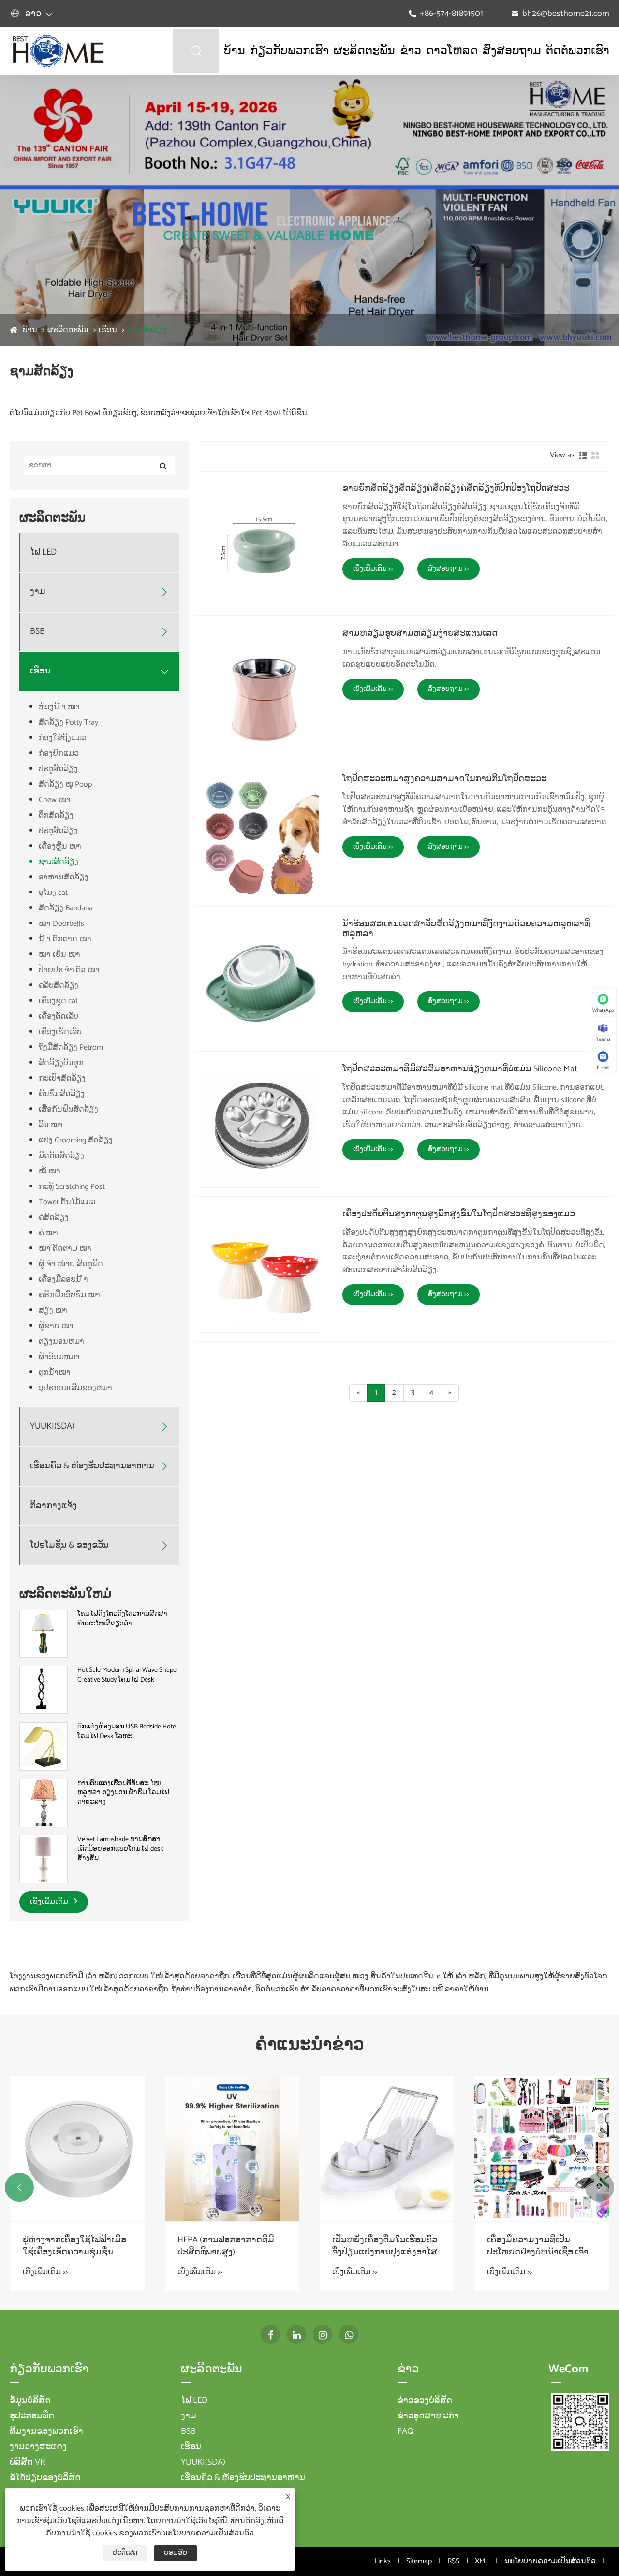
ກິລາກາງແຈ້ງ (53, 1506)
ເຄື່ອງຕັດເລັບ (59, 1017)
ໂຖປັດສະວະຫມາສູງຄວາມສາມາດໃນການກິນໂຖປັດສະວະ (444, 779)
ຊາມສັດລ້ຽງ (147, 330)
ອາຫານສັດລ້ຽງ (64, 877)
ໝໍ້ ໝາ (50, 1171)
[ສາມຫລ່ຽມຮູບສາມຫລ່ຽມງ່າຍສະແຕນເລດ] (260, 691)
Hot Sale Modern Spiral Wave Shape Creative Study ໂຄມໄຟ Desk (127, 1675)
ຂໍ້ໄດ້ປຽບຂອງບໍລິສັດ (45, 2478)
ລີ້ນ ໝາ (51, 1125)
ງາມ (38, 592)
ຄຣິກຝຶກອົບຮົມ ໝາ (69, 1295)
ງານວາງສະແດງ (38, 2447)
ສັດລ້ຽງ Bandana (66, 908)
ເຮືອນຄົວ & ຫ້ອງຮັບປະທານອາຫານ (92, 1466)
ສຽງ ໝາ (53, 1310)
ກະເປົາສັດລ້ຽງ (62, 1078)
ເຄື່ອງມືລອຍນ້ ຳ (63, 1280)
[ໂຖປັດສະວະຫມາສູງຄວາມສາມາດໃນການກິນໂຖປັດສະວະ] (260, 836)
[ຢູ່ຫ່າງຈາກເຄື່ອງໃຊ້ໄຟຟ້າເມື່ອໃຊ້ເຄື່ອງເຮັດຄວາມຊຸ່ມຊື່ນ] (77, 2149)
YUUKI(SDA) (52, 1427)
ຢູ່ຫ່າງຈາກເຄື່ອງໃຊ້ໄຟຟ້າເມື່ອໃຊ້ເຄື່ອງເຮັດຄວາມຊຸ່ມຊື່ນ (74, 2246)
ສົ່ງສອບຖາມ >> (449, 569)
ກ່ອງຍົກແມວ (59, 754)
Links (383, 2561)
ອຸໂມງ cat (53, 893)
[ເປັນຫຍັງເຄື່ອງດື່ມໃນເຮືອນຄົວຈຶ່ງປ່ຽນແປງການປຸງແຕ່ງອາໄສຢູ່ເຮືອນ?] (387, 2149)
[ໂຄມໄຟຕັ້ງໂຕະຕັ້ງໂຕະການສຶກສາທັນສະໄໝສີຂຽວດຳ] (44, 1633)
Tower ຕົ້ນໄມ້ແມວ (67, 1202)
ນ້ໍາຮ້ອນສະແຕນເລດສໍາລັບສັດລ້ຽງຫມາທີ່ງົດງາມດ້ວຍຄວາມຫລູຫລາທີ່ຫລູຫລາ (466, 929)
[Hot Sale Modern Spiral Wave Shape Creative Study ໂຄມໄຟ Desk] (44, 1690)
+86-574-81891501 (451, 14)
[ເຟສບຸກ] (270, 2334)
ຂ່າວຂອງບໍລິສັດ (425, 2400)
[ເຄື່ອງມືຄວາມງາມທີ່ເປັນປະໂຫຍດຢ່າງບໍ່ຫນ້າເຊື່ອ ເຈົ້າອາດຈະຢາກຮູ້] (542, 2149)
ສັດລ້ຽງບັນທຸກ (61, 1063)
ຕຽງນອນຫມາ (61, 1341)
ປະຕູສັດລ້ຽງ (58, 769)
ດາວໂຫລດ (452, 51)
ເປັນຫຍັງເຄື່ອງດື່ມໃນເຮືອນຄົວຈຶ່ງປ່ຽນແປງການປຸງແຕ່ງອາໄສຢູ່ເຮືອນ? (385, 2246)
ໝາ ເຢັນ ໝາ (59, 955)
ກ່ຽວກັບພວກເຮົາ (289, 51)
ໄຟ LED (43, 552)
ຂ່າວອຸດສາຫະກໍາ (428, 2416)
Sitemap (419, 2561)
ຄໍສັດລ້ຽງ (54, 1218)
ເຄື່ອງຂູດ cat (58, 1001)
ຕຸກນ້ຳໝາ (55, 1372)
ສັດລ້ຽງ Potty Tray (68, 723)
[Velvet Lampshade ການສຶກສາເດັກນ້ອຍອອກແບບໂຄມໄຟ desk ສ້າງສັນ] (44, 1859)
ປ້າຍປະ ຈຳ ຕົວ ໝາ (69, 970)
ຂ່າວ (411, 51)
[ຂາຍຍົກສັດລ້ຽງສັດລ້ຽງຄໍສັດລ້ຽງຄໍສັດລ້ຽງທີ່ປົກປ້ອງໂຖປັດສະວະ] (260, 546)
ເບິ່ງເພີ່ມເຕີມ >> (373, 569)
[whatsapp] (349, 2334)
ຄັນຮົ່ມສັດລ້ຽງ (62, 1094)
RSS (453, 2561)
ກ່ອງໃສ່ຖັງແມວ (63, 738)
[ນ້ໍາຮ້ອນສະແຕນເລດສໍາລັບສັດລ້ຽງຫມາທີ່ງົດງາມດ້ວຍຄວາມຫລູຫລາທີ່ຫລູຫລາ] (260, 981)
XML (482, 2561)
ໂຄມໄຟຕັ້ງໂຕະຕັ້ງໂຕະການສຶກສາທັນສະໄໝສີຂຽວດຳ (122, 1619)
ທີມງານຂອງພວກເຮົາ (46, 2431)
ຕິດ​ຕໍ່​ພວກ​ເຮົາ (578, 51)
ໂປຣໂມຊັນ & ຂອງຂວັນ (69, 1545)
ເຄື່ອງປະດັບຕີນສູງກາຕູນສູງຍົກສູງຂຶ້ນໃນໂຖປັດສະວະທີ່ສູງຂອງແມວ (459, 1215)
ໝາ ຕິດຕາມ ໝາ (65, 1249)
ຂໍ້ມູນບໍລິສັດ (30, 2400)
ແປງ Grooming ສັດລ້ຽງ (76, 1140)
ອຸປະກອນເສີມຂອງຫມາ (75, 1388)
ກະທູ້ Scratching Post (72, 1187)
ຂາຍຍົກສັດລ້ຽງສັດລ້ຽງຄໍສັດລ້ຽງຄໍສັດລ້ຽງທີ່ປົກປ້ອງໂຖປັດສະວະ (456, 489)
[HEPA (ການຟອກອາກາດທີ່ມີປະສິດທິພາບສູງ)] (232, 2149)
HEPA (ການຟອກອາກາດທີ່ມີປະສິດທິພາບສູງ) (226, 2246)
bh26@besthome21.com (566, 14)
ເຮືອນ (108, 330)
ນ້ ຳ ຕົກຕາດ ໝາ (65, 939)
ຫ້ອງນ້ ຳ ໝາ (59, 707)
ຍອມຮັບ (176, 2553)
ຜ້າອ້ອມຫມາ (59, 1357)
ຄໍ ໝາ (48, 1233)
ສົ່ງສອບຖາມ (512, 51)
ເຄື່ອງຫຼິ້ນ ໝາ (60, 846)
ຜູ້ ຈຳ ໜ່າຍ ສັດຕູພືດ (71, 1264)
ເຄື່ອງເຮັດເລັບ (60, 1032)
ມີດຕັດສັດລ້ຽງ (61, 1156)
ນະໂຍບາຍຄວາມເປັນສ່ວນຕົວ (550, 2561)
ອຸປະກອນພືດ (32, 2416)
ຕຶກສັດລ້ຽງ (56, 815)
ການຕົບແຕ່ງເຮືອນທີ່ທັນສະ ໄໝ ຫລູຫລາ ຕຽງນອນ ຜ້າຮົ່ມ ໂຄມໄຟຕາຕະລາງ (123, 1793)
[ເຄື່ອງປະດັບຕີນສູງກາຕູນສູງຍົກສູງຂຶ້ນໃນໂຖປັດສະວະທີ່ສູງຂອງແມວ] (260, 1271)
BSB (37, 632)
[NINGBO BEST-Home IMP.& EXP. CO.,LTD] (58, 51)
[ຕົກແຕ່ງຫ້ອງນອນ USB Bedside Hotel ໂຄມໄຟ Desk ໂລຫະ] (44, 1746)
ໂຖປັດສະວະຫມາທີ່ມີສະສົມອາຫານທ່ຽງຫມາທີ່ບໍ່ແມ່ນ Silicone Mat (460, 1069)
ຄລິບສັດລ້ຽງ (59, 986)
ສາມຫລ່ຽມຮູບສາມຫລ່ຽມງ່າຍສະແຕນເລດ (420, 634)
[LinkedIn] (296, 2334)
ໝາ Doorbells (61, 924)
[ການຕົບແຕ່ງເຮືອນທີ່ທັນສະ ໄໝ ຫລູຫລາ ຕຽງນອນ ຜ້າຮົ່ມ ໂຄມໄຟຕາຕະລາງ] (44, 1803)
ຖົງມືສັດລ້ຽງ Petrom (71, 1047)
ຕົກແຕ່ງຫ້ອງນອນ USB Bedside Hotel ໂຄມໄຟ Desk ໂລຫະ (127, 1732)
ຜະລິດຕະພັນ (364, 51)
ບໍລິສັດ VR (28, 2462)
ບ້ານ (235, 51)
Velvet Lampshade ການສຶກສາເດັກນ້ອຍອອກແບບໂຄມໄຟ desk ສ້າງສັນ (120, 1849)
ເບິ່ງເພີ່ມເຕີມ (50, 1902)
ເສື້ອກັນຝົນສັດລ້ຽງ (68, 1109)
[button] (19, 2187)
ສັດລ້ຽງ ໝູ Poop (65, 784)
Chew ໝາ (55, 800)
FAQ (405, 2431)
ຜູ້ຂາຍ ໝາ (56, 1326)
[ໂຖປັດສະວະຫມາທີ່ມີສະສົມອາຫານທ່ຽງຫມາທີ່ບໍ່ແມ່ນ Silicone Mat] (260, 1126)
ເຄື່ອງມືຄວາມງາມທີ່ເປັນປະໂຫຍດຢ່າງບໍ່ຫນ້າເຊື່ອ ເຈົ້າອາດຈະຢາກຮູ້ (538, 2246)
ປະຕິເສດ (125, 2553)
